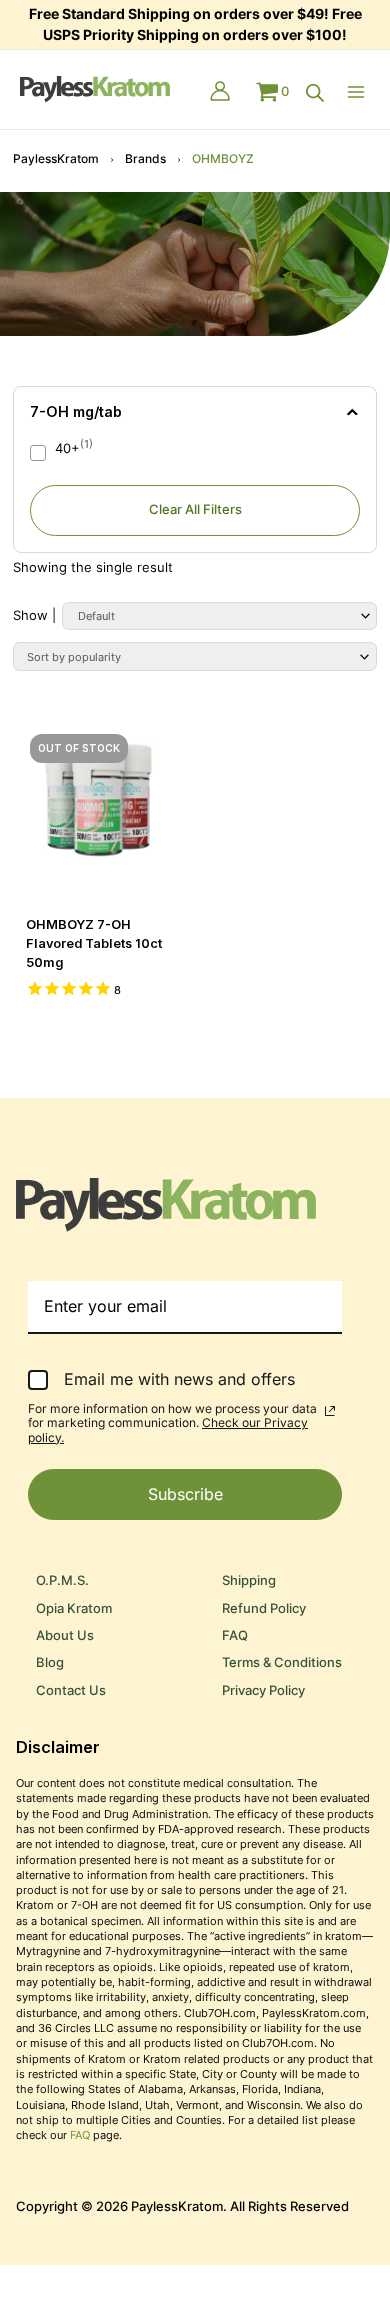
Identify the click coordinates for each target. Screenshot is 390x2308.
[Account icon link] (220, 93)
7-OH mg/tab (76, 411)
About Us (65, 1635)
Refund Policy (264, 1608)
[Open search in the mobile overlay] (315, 93)
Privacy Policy (263, 1690)
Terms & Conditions (282, 1662)
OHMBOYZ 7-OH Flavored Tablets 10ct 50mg (94, 943)
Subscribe (185, 1494)
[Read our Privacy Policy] (330, 1411)
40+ (67, 448)
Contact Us (71, 1690)
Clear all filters (195, 509)
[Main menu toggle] (360, 92)
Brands (145, 158)
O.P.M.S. (62, 1580)
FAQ (235, 1635)
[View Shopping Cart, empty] (272, 92)
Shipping (249, 1580)
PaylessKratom (56, 158)
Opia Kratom (74, 1608)
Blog (50, 1662)
